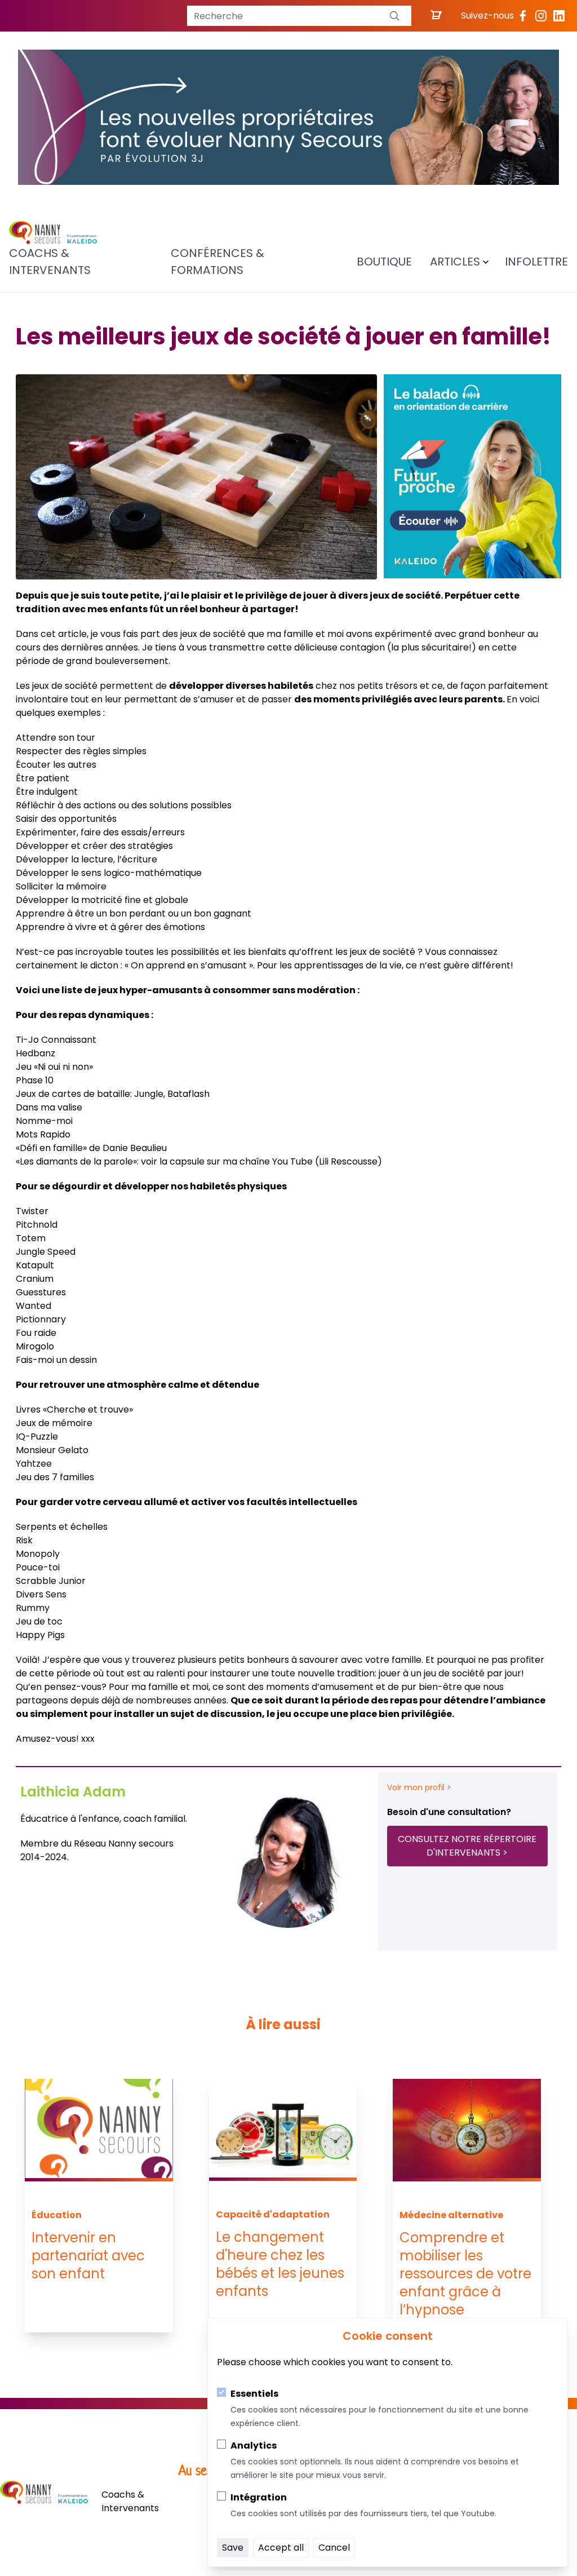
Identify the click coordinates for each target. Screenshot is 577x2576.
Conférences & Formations (218, 262)
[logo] (53, 233)
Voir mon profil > (419, 1787)
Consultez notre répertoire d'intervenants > (467, 1846)
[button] (394, 16)
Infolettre (536, 262)
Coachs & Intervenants (50, 262)
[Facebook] (523, 16)
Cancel (334, 2548)
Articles (455, 262)
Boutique (384, 262)
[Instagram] (541, 16)
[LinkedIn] (559, 16)
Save (233, 2548)
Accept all (281, 2548)
